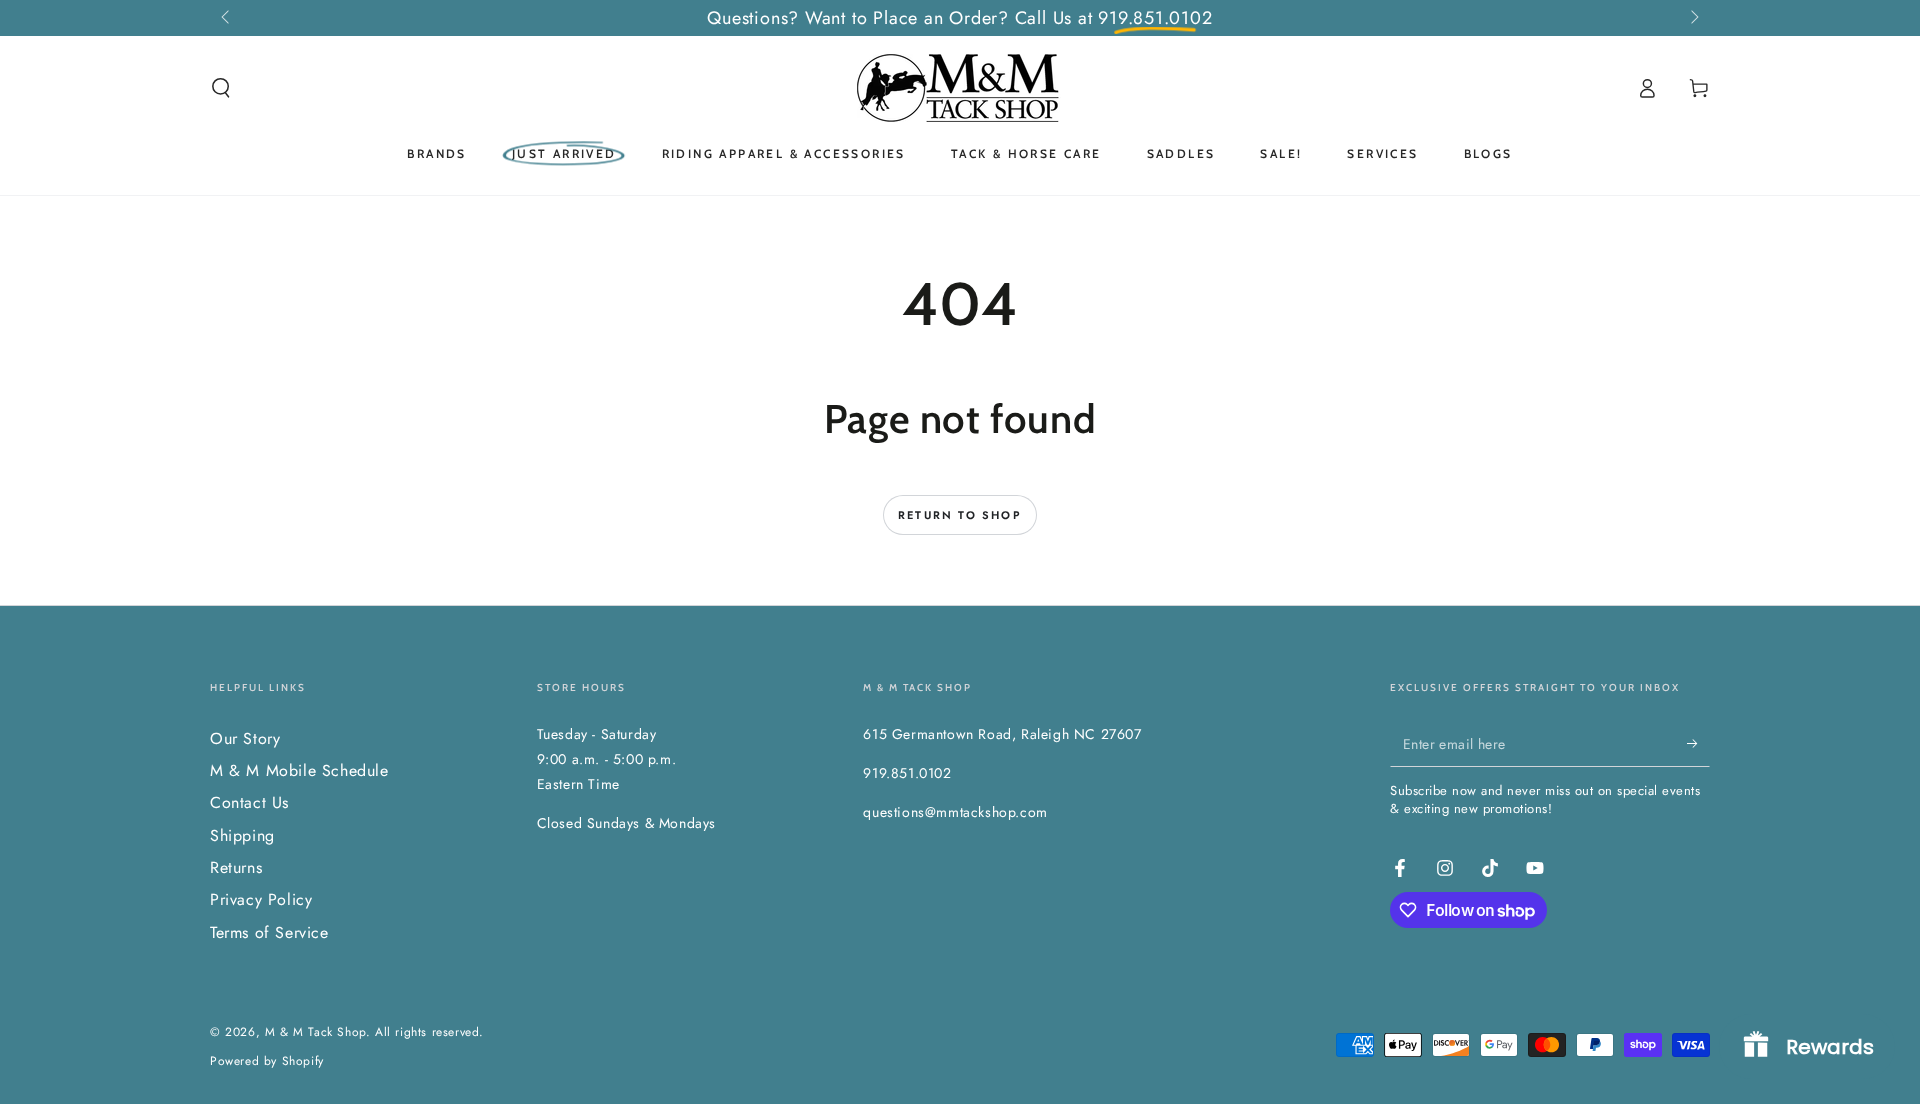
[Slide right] (1693, 18)
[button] (221, 88)
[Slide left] (227, 18)
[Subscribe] (1698, 744)
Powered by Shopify (267, 1061)
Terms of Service (269, 932)
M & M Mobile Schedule (299, 770)
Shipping (242, 835)
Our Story (245, 738)
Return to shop (960, 515)
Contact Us (249, 802)
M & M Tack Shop (315, 1032)
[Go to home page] (960, 88)
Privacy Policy (261, 899)
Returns (236, 867)
